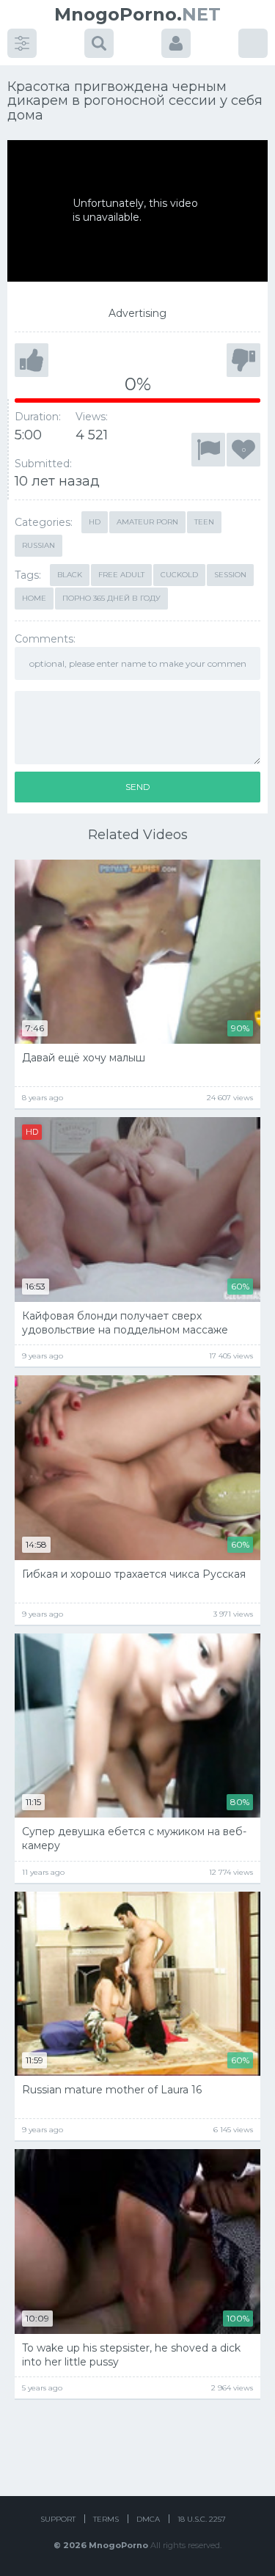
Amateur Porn (147, 522)
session (230, 575)
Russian (38, 545)
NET (137, 14)
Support (58, 2519)
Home (34, 598)
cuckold (179, 575)
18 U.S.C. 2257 (202, 2519)
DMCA (148, 2519)
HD (95, 522)
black (70, 575)
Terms (106, 2519)
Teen (204, 522)
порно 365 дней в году (111, 598)
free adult (121, 575)
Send (138, 787)
